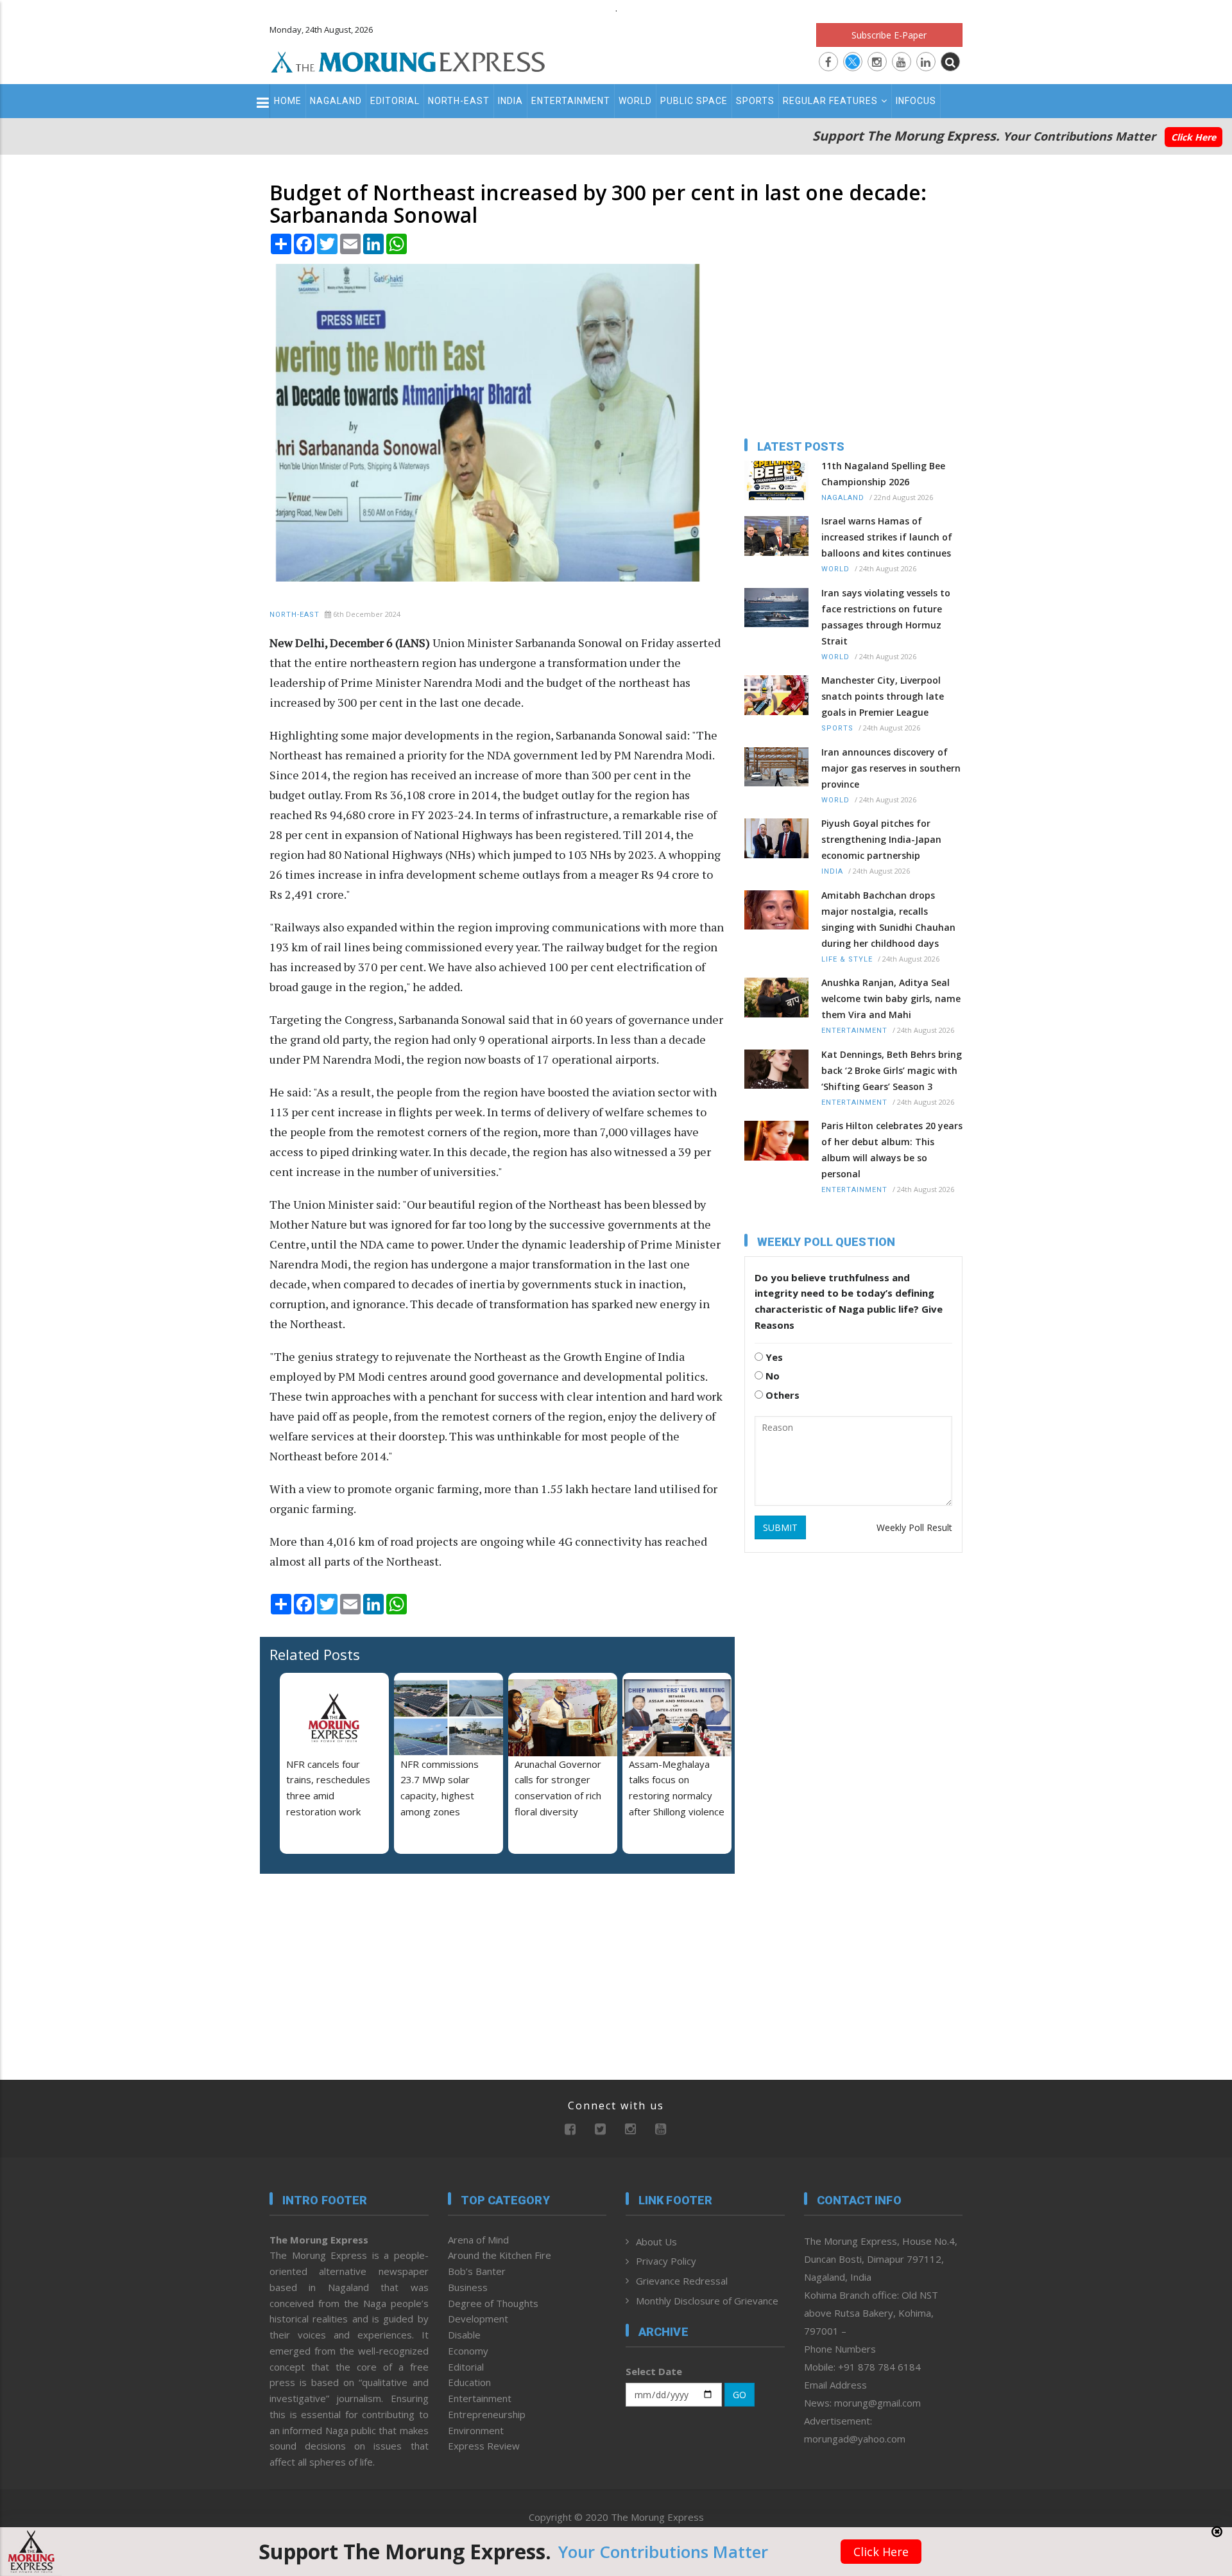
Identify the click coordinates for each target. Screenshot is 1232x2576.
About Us (656, 2242)
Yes (773, 1357)
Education (469, 2382)
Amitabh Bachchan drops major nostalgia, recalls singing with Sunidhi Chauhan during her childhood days (888, 919)
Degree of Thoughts (493, 2303)
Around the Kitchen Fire (500, 2255)
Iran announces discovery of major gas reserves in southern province (891, 768)
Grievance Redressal (682, 2281)
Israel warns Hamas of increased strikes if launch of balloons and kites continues (887, 537)
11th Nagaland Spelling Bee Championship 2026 (883, 474)
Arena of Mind (478, 2240)
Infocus (916, 101)
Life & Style (847, 959)
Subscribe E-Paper (889, 35)
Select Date (654, 2371)
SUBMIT (780, 1527)
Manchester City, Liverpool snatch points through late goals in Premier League (883, 696)
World (635, 101)
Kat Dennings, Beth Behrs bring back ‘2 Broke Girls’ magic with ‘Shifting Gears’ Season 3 (892, 1070)
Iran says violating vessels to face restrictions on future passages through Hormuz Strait (886, 617)
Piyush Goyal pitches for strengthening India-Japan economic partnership (881, 839)
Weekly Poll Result (914, 1527)
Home (288, 101)
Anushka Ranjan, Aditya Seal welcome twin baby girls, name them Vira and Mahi (891, 998)
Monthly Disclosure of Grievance (707, 2301)
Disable (464, 2335)
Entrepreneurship (487, 2414)
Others (781, 1395)
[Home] (408, 60)
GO (740, 2395)
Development (478, 2319)
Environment (476, 2430)
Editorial (395, 101)
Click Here (1193, 137)
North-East (459, 101)
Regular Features (830, 101)
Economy (468, 2351)
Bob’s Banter (477, 2271)
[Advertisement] (213, 1370)
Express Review (484, 2446)
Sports (755, 101)
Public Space (694, 101)
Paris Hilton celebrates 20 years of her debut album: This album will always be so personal (892, 1150)
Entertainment (571, 101)
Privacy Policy (666, 2261)
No (771, 1376)
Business (468, 2287)
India (510, 101)
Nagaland (336, 101)
